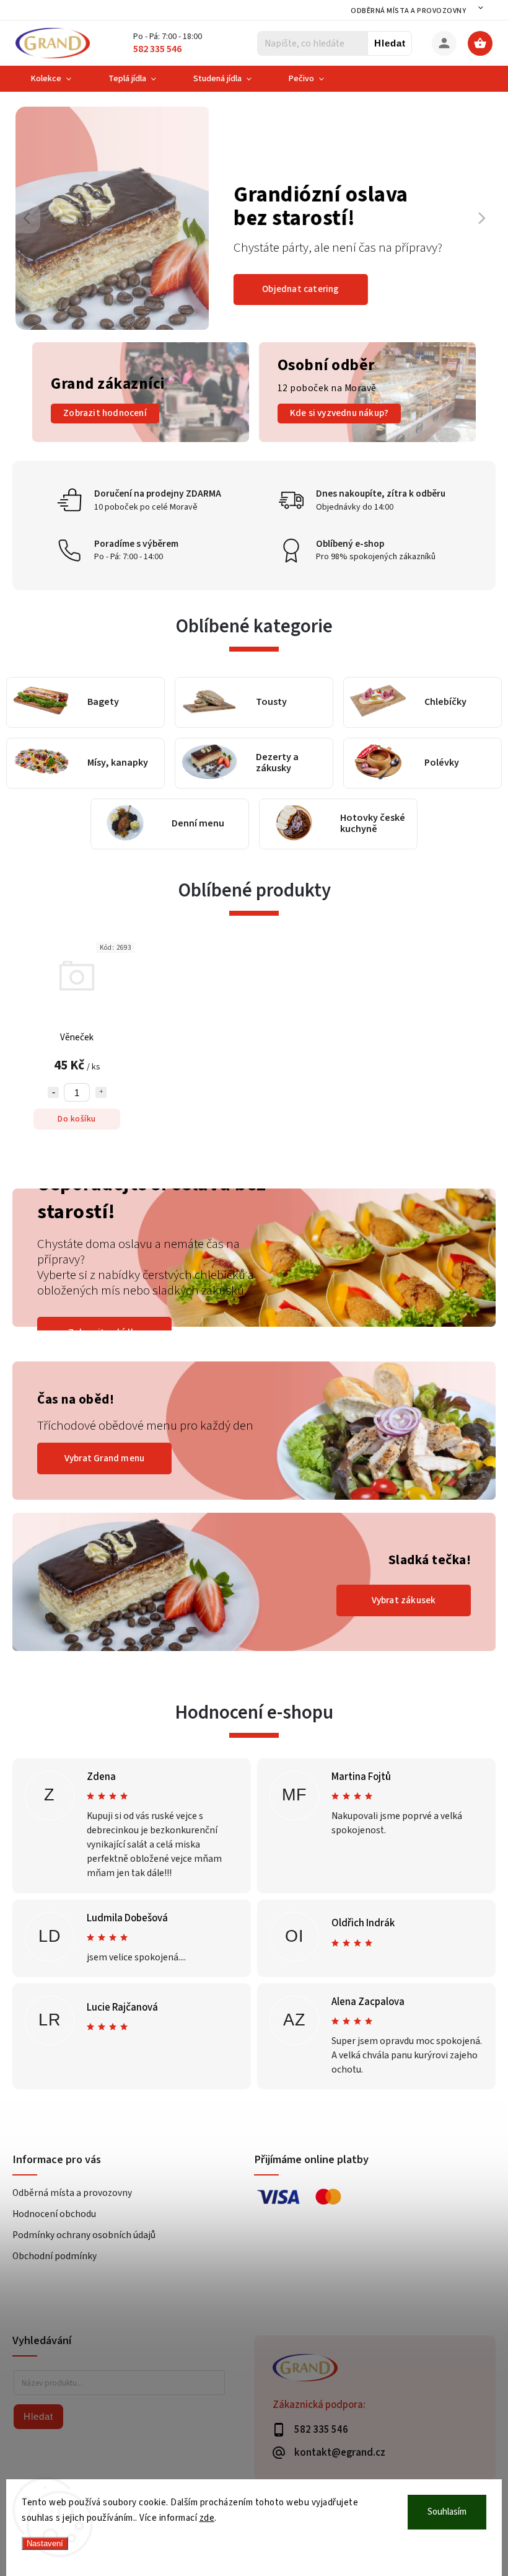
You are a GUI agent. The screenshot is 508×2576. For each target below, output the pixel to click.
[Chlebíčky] (378, 702)
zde (207, 2518)
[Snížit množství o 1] (53, 1092)
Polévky (442, 763)
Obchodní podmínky (55, 2256)
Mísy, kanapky (118, 763)
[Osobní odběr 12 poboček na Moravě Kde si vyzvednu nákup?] (367, 440)
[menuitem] (51, 79)
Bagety (103, 702)
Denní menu (198, 824)
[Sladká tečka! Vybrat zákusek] (254, 1649)
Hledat (390, 43)
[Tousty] (209, 702)
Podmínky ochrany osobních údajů (84, 2235)
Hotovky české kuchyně (373, 824)
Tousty (271, 702)
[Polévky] (378, 763)
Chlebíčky (445, 702)
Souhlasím (447, 2512)
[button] (39, 218)
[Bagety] (41, 703)
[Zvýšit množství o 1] (101, 1092)
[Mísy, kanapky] (41, 763)
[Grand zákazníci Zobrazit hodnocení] (141, 440)
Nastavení (45, 2543)
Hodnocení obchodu (54, 2214)
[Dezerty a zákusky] (209, 763)
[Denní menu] (125, 824)
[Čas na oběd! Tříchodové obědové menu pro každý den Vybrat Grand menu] (254, 1497)
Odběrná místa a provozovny (408, 11)
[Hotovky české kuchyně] (294, 824)
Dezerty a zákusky (277, 763)
